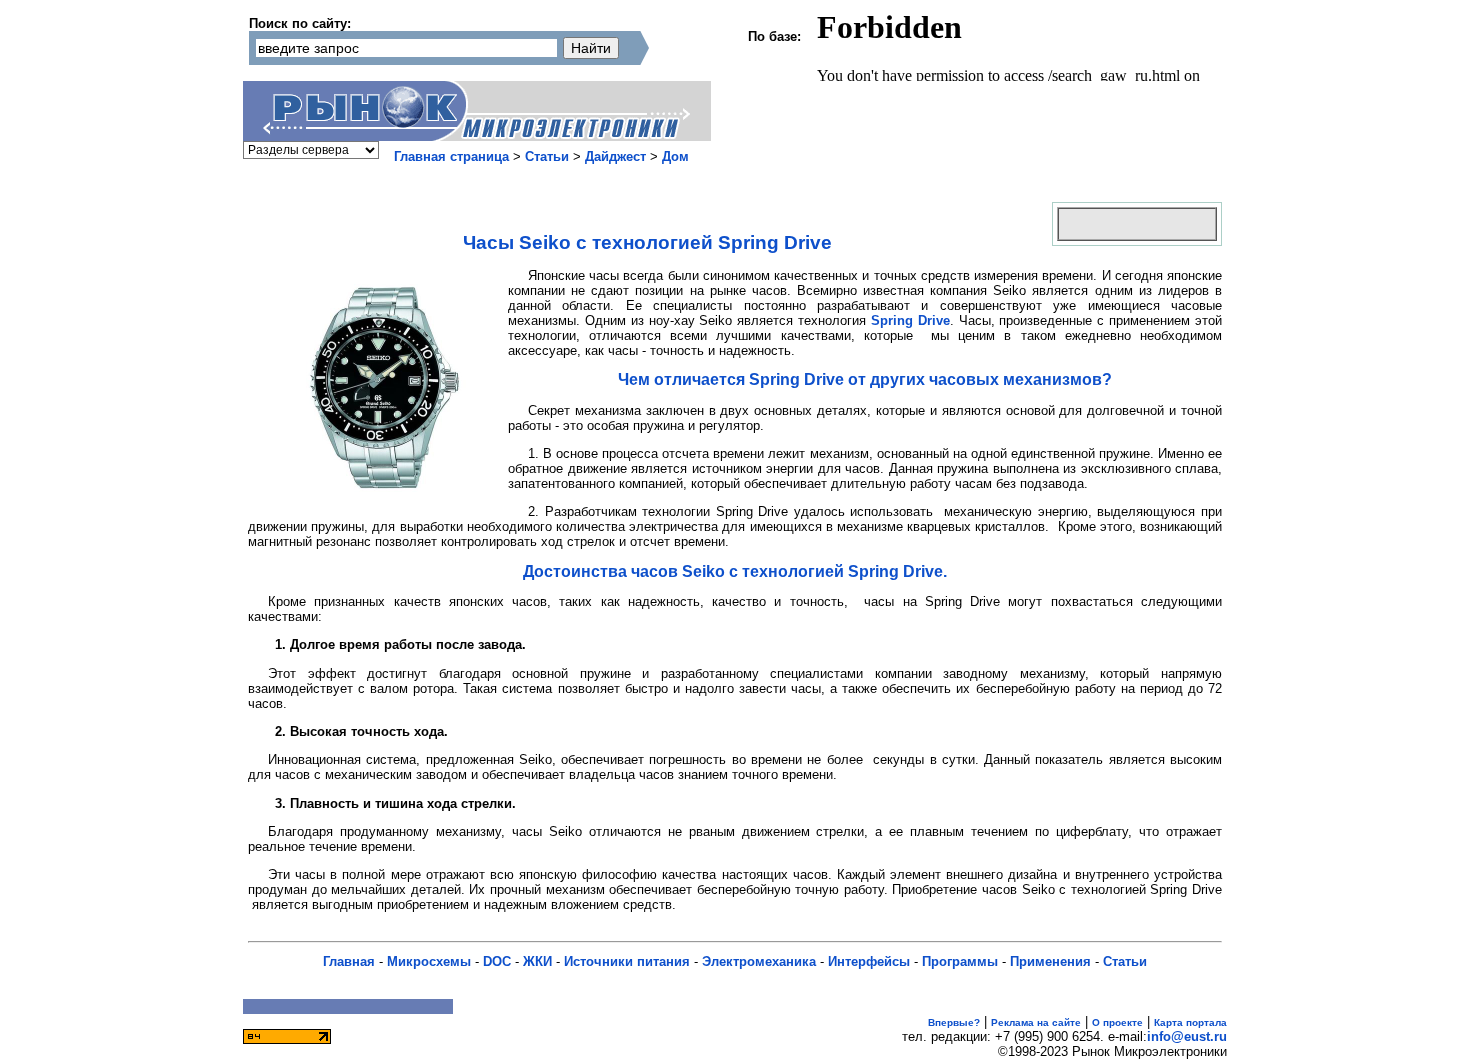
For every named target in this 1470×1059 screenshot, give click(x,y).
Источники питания (627, 961)
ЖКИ (537, 961)
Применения (1050, 961)
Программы (960, 961)
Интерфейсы (869, 961)
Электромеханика (759, 961)
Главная (349, 961)
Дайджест (615, 156)
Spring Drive (910, 320)
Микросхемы (429, 961)
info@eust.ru (1187, 1036)
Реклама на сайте (1036, 1022)
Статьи (547, 156)
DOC (497, 961)
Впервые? (954, 1022)
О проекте (1117, 1022)
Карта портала (1190, 1022)
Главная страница (451, 156)
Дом (675, 156)
